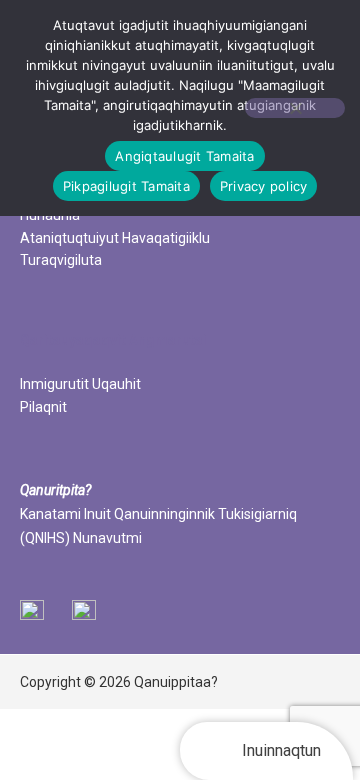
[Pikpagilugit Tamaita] (295, 108)
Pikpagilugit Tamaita (126, 186)
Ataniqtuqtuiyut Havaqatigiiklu (115, 238)
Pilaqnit (43, 407)
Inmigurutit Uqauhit (80, 384)
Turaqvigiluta (61, 260)
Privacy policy (264, 186)
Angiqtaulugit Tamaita (184, 156)
